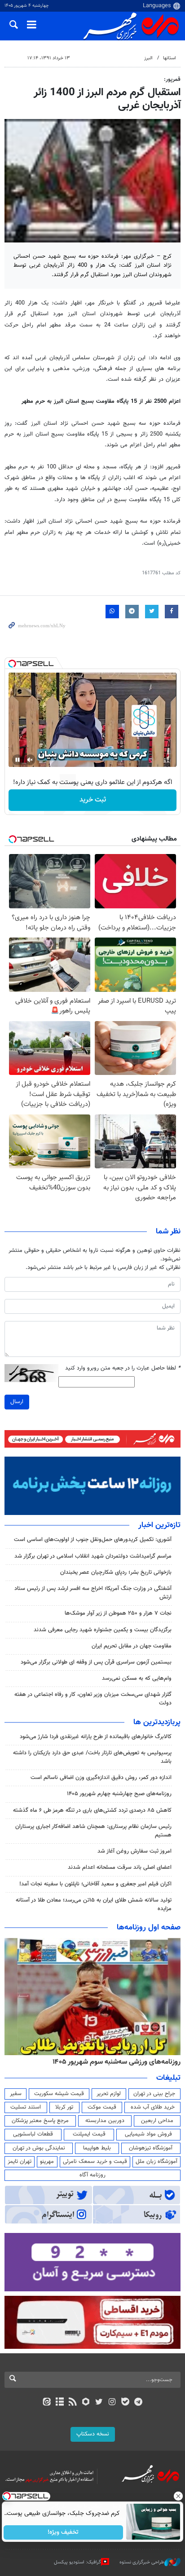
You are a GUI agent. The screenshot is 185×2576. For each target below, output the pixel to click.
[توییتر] (99, 2403)
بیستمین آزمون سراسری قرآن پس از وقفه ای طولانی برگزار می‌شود (96, 1662)
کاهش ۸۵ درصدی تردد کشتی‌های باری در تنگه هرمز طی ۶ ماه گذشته (92, 1810)
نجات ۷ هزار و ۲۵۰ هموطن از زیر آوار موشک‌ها (118, 1613)
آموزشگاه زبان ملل (156, 2162)
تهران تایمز (20, 2162)
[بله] (125, 2403)
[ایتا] (46, 2403)
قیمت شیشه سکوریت (59, 2094)
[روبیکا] (86, 2403)
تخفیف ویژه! (64, 2532)
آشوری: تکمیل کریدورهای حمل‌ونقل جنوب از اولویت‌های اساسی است (93, 1540)
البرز (148, 58)
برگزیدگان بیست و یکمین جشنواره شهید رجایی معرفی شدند (103, 1630)
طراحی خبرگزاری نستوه (142, 2562)
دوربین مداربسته (105, 2121)
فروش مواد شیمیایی (148, 2134)
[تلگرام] (139, 2403)
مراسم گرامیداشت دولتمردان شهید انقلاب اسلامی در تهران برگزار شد (93, 1556)
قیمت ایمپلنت (89, 2134)
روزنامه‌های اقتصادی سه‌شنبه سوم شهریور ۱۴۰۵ (114, 2062)
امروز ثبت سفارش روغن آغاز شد (134, 1851)
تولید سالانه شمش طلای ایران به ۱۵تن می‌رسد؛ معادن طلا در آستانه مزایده (94, 1904)
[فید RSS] (73, 2403)
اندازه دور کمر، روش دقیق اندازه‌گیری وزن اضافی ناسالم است (101, 1778)
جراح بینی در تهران (154, 2094)
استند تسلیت (26, 2107)
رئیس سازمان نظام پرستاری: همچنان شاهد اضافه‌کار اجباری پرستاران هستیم (93, 1831)
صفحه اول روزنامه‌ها (149, 1928)
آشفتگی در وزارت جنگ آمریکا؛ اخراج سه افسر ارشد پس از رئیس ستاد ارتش (93, 1593)
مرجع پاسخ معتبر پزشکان (40, 2121)
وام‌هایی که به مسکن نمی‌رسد (137, 1678)
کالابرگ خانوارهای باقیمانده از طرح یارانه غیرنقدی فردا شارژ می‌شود (96, 1737)
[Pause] (18, 760)
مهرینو (47, 2162)
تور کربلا (64, 2107)
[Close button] (178, 2496)
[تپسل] (12, 664)
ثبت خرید (93, 800)
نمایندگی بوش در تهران (39, 2148)
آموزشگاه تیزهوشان (151, 2148)
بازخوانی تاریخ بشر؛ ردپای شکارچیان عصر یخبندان (116, 1572)
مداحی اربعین (157, 2121)
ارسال (17, 1402)
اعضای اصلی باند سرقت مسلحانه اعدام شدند (120, 1867)
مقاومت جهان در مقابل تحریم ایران (132, 1646)
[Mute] (30, 760)
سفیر (16, 2094)
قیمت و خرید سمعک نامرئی (95, 2162)
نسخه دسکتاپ (93, 2434)
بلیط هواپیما (97, 2148)
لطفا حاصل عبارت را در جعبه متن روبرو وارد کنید (123, 1368)
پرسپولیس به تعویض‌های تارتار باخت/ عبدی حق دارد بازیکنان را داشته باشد (92, 1757)
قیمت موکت (102, 2107)
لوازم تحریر (109, 2094)
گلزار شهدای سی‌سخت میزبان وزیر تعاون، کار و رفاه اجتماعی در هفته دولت (93, 1699)
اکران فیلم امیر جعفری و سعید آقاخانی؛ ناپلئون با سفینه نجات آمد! (95, 1884)
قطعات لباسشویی (33, 2134)
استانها (170, 58)
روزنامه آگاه (92, 2175)
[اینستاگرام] (112, 2403)
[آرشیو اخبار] (59, 2403)
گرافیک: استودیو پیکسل (77, 2562)
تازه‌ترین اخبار (159, 1525)
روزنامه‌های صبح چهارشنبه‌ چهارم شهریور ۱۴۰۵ (119, 1794)
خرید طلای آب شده (153, 2107)
